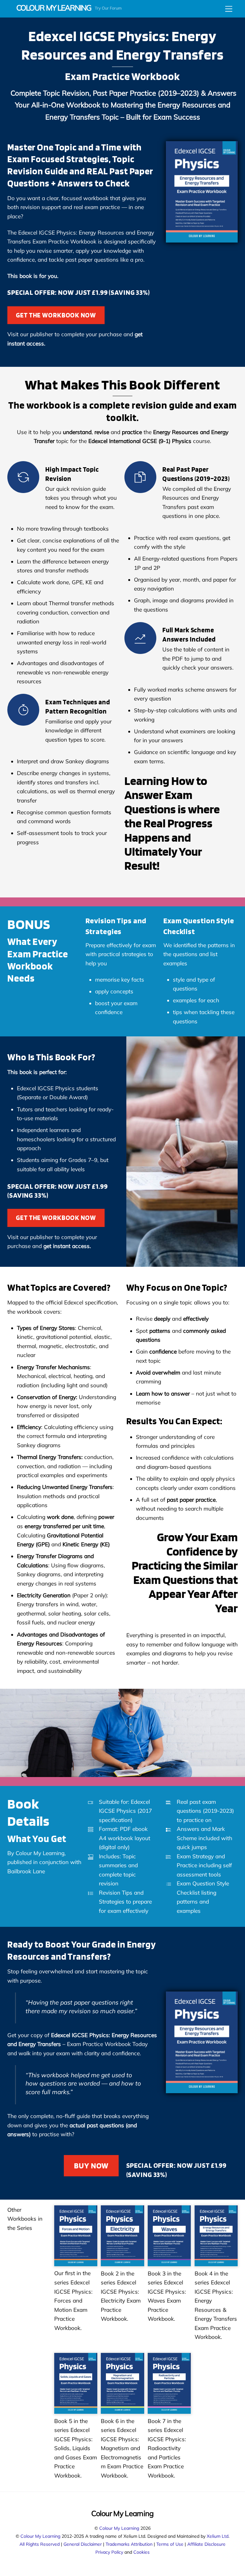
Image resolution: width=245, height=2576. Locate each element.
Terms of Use (170, 2544)
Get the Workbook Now (56, 315)
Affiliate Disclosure (206, 2544)
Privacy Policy (109, 2552)
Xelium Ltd (218, 2536)
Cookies (141, 2552)
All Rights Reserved (40, 2544)
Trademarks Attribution (129, 2544)
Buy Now (91, 2166)
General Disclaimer (83, 2544)
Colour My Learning (119, 2528)
